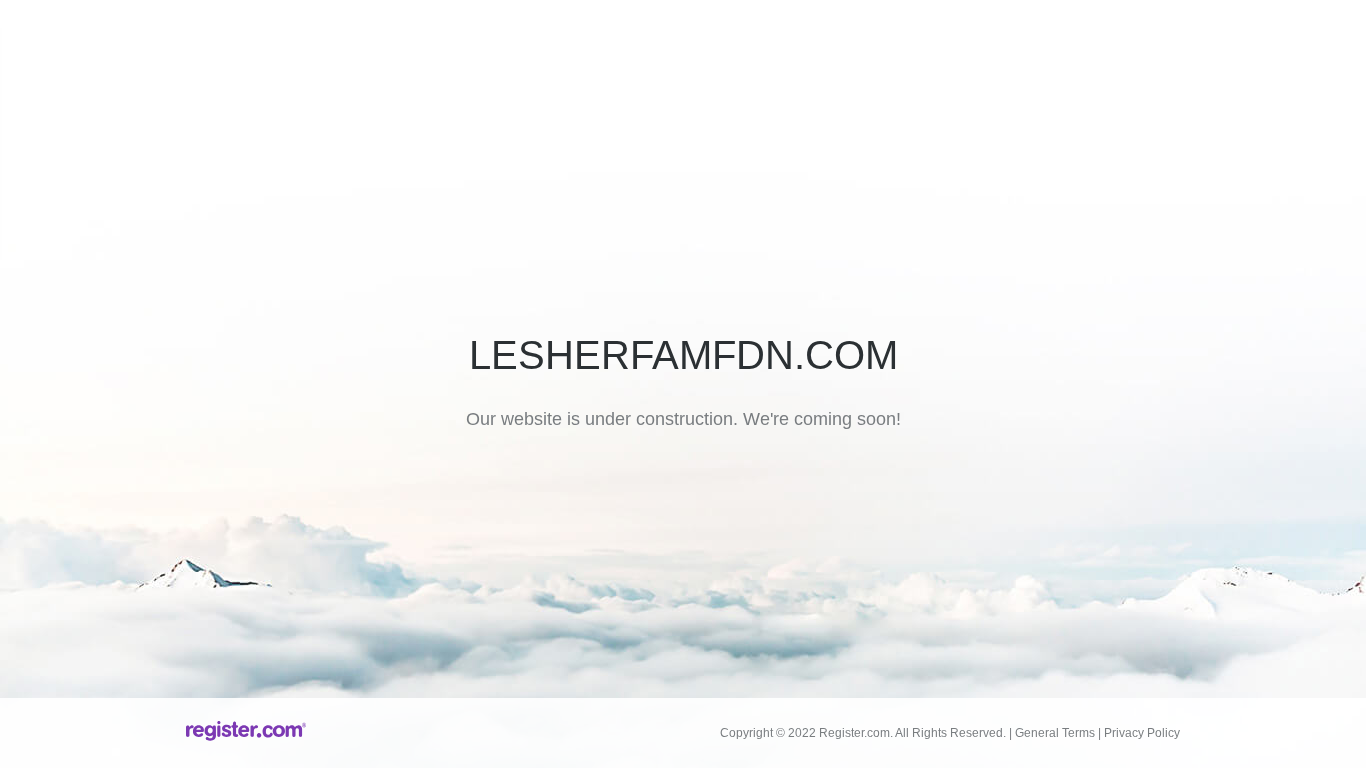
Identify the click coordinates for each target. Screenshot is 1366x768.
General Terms (1055, 733)
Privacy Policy (1142, 733)
